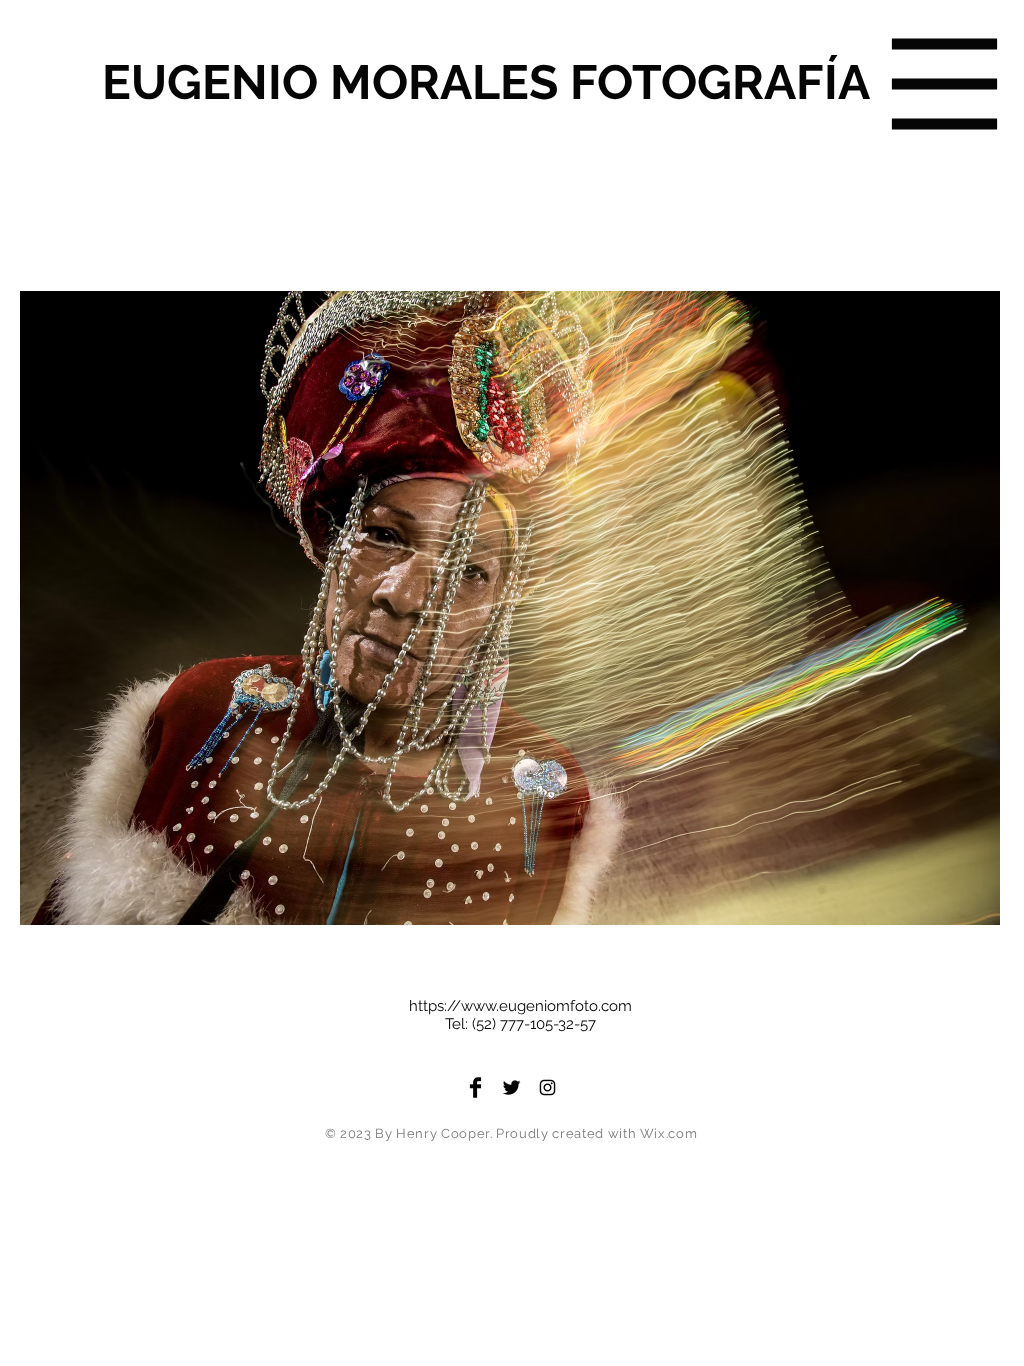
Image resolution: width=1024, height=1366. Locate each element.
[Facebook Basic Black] (475, 1087)
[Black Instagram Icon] (547, 1087)
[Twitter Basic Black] (511, 1087)
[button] (945, 84)
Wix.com (669, 1133)
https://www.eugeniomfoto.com (520, 1006)
